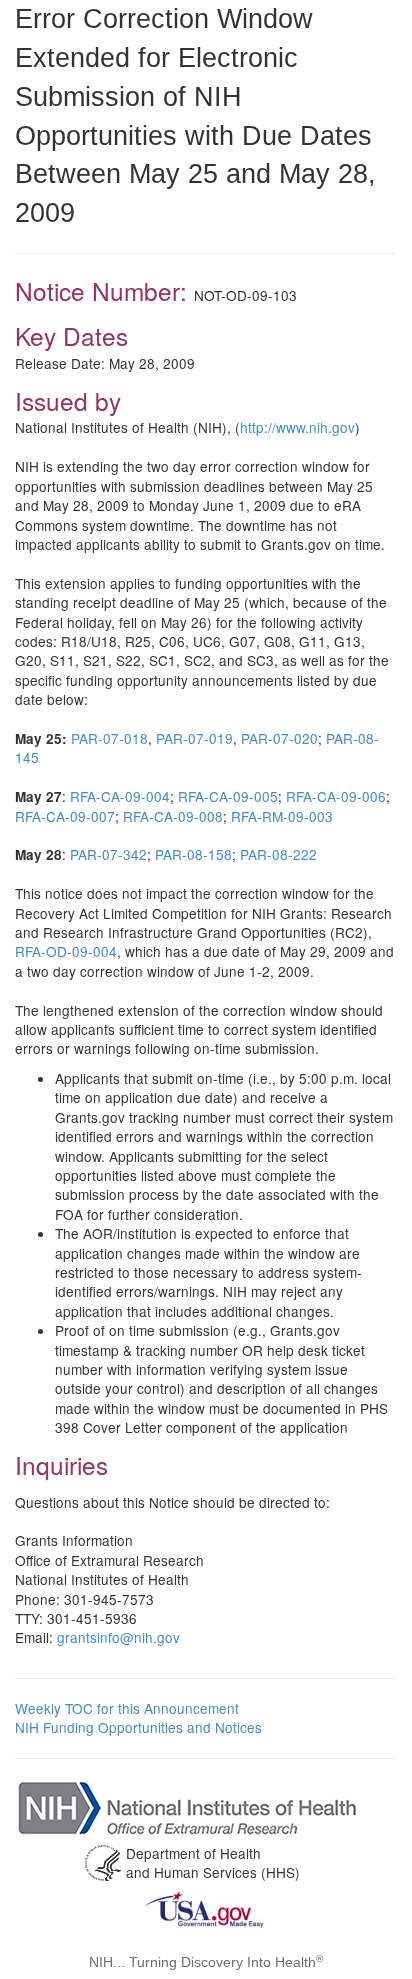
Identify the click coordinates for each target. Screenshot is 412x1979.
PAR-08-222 (278, 854)
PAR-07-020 (279, 738)
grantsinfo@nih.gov (118, 1637)
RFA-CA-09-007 (65, 816)
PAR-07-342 (108, 854)
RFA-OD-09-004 (66, 951)
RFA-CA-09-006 (336, 796)
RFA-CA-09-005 (228, 796)
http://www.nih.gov (297, 427)
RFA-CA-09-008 (173, 816)
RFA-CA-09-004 (120, 796)
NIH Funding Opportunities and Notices (138, 1727)
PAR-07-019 (194, 738)
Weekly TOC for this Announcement (127, 1708)
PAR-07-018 (109, 738)
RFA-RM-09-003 (282, 816)
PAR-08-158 (193, 854)
